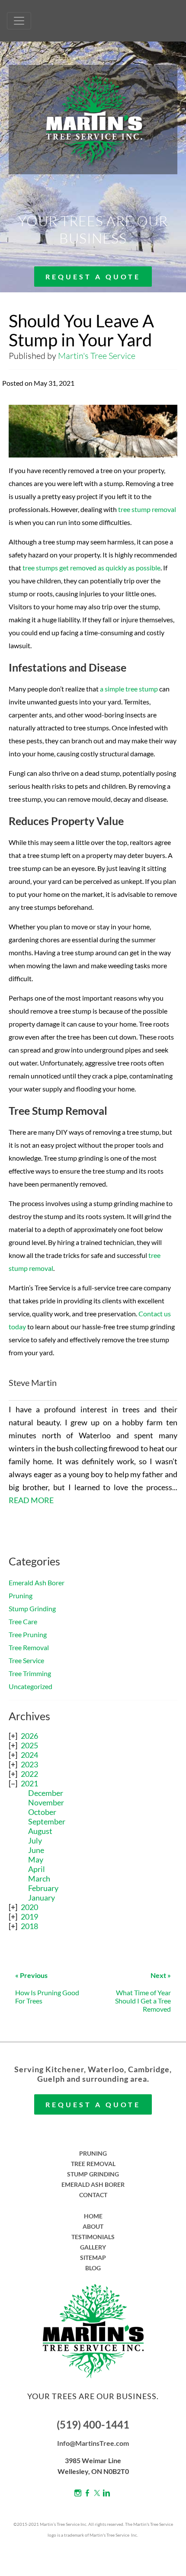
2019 (29, 1917)
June (36, 1850)
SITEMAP (93, 2258)
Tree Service (26, 1660)
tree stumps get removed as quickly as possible (91, 568)
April (37, 1869)
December (46, 1793)
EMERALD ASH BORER (93, 2184)
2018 (29, 1926)
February (43, 1888)
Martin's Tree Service (97, 356)
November (46, 1802)
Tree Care (23, 1621)
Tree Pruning (28, 1634)
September (47, 1821)
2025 (29, 1745)
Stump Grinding (32, 1608)
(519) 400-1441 (93, 2424)
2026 (29, 1736)
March (39, 1878)
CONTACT (93, 2195)
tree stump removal (147, 509)
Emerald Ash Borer (37, 1582)
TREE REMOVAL (93, 2164)
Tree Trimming (30, 1673)
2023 (29, 1764)
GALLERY (93, 2247)
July (35, 1840)
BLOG (93, 2268)
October (42, 1812)
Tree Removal (29, 1647)
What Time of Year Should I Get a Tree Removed (143, 1992)
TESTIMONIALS (93, 2237)
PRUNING (93, 2153)
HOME (93, 2216)
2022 (29, 1774)
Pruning (21, 1595)
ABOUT (93, 2226)
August (40, 1831)
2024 (29, 1755)
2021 (29, 1783)
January (42, 1898)
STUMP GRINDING (93, 2174)
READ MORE (31, 1500)
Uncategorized (30, 1686)
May (36, 1859)
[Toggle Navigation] (19, 21)
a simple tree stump (129, 689)
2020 (29, 1907)
